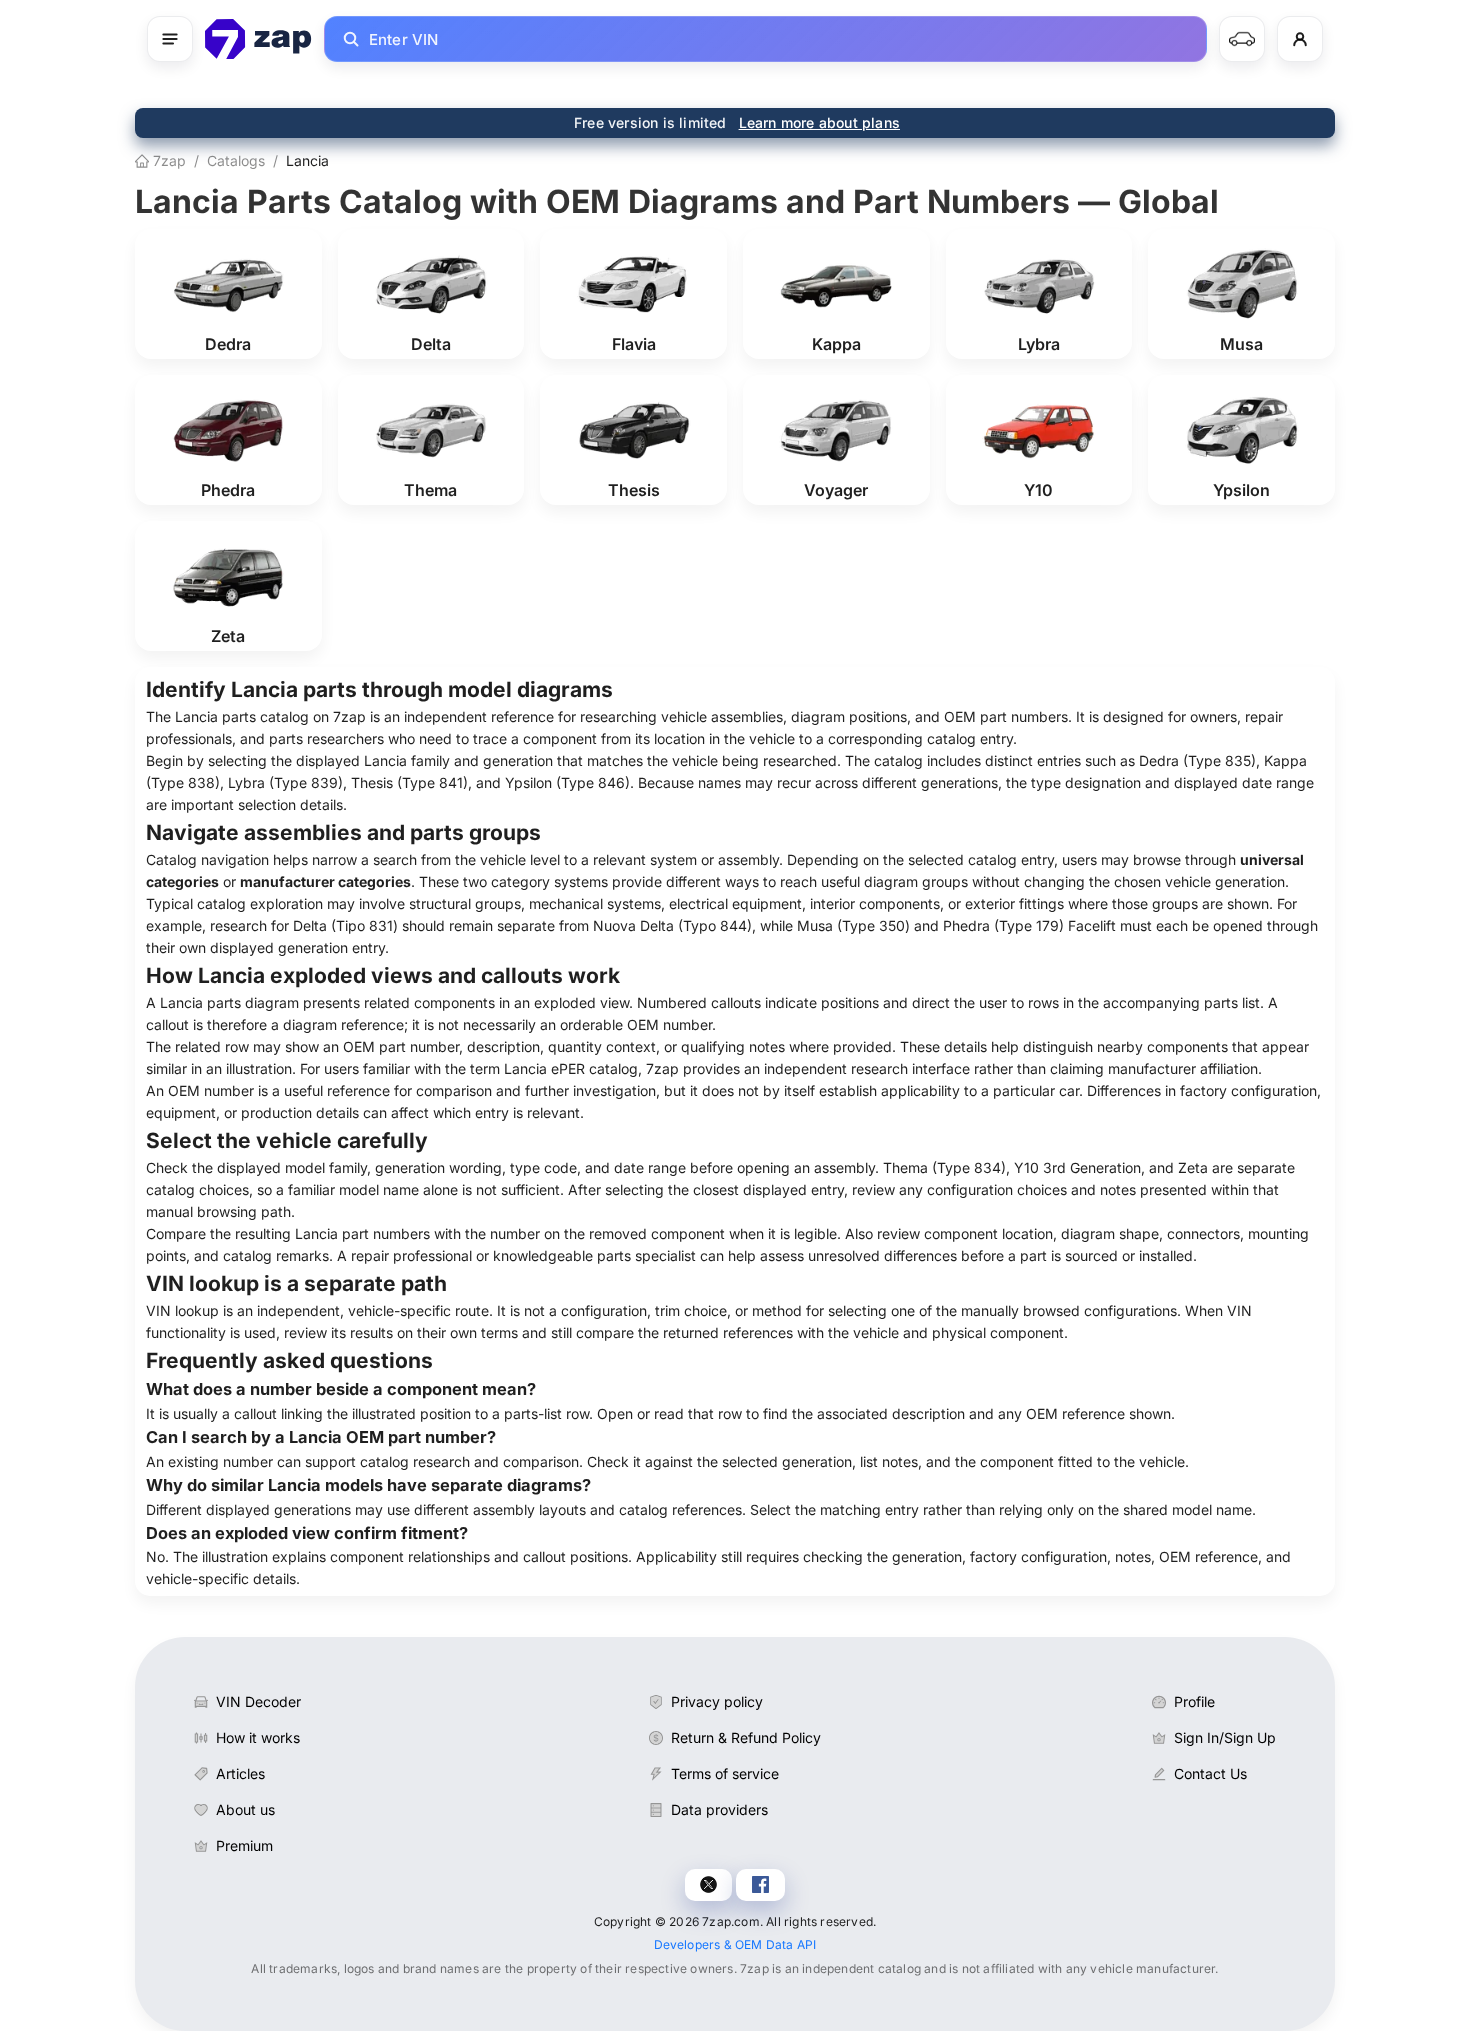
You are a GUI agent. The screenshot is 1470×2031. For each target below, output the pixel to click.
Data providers (719, 1809)
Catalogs (236, 160)
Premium (244, 1845)
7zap (167, 160)
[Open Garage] (1242, 39)
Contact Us (1210, 1773)
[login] (1300, 39)
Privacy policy (717, 1701)
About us (245, 1809)
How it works (258, 1737)
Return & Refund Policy (746, 1737)
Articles (240, 1773)
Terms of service (725, 1773)
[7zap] (258, 39)
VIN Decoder (258, 1701)
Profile (1194, 1701)
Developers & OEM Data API (735, 1944)
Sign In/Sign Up (1225, 1737)
